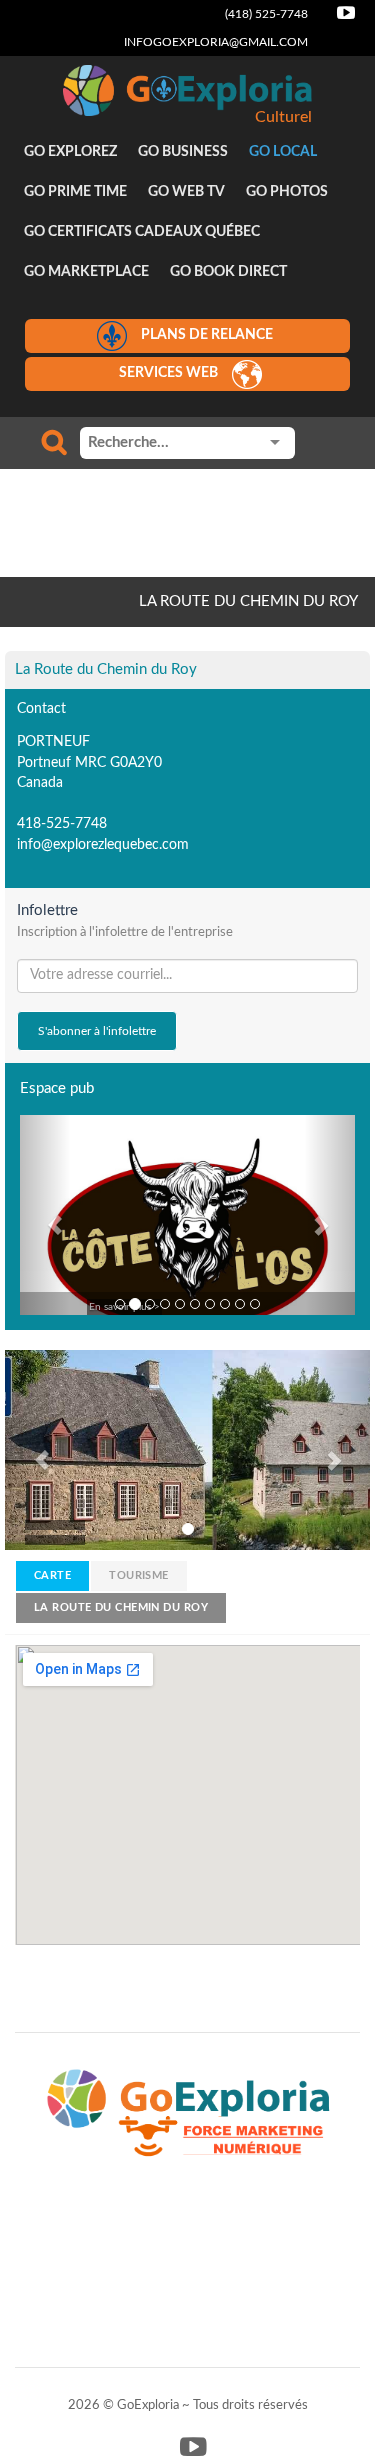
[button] (45, 1215)
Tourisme (139, 1575)
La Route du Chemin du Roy (121, 1607)
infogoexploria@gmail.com (216, 42)
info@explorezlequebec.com (103, 844)
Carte (52, 1575)
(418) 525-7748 (266, 14)
